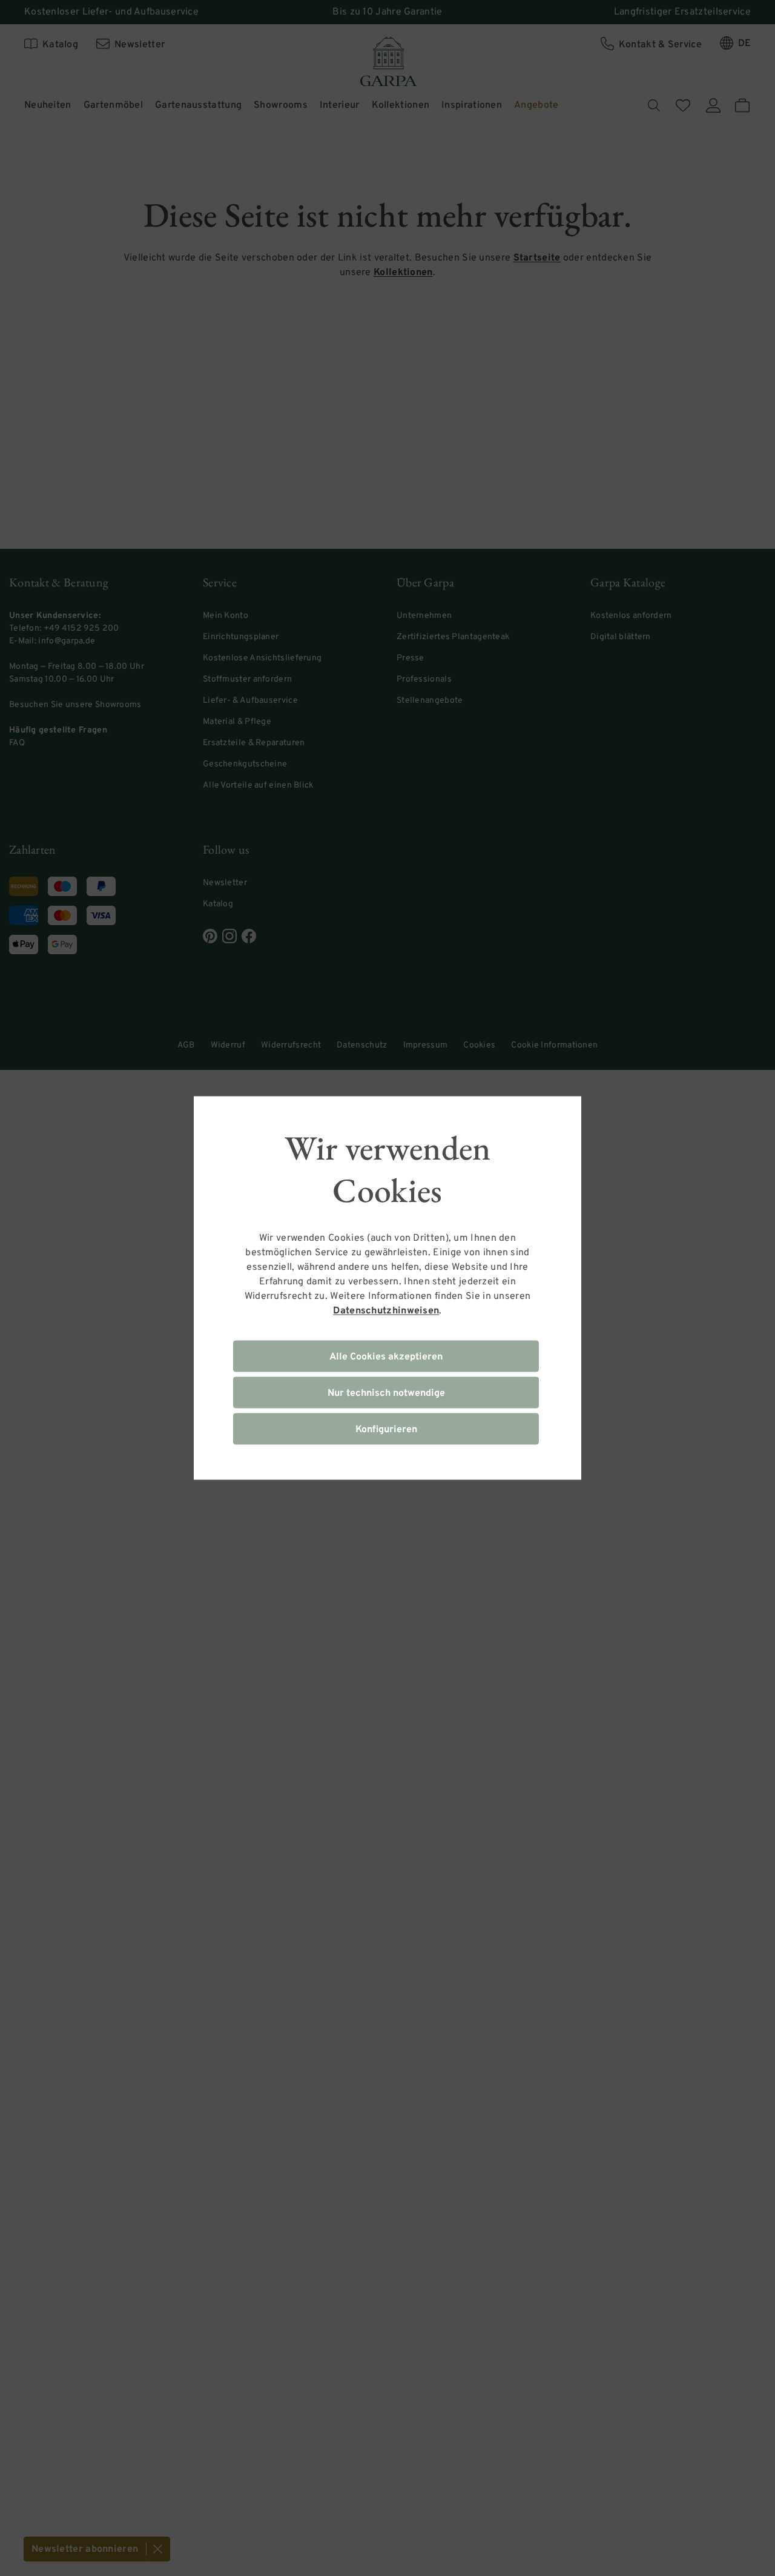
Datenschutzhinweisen (386, 1311)
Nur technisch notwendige (386, 1393)
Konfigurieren (386, 1430)
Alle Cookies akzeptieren (386, 1357)
